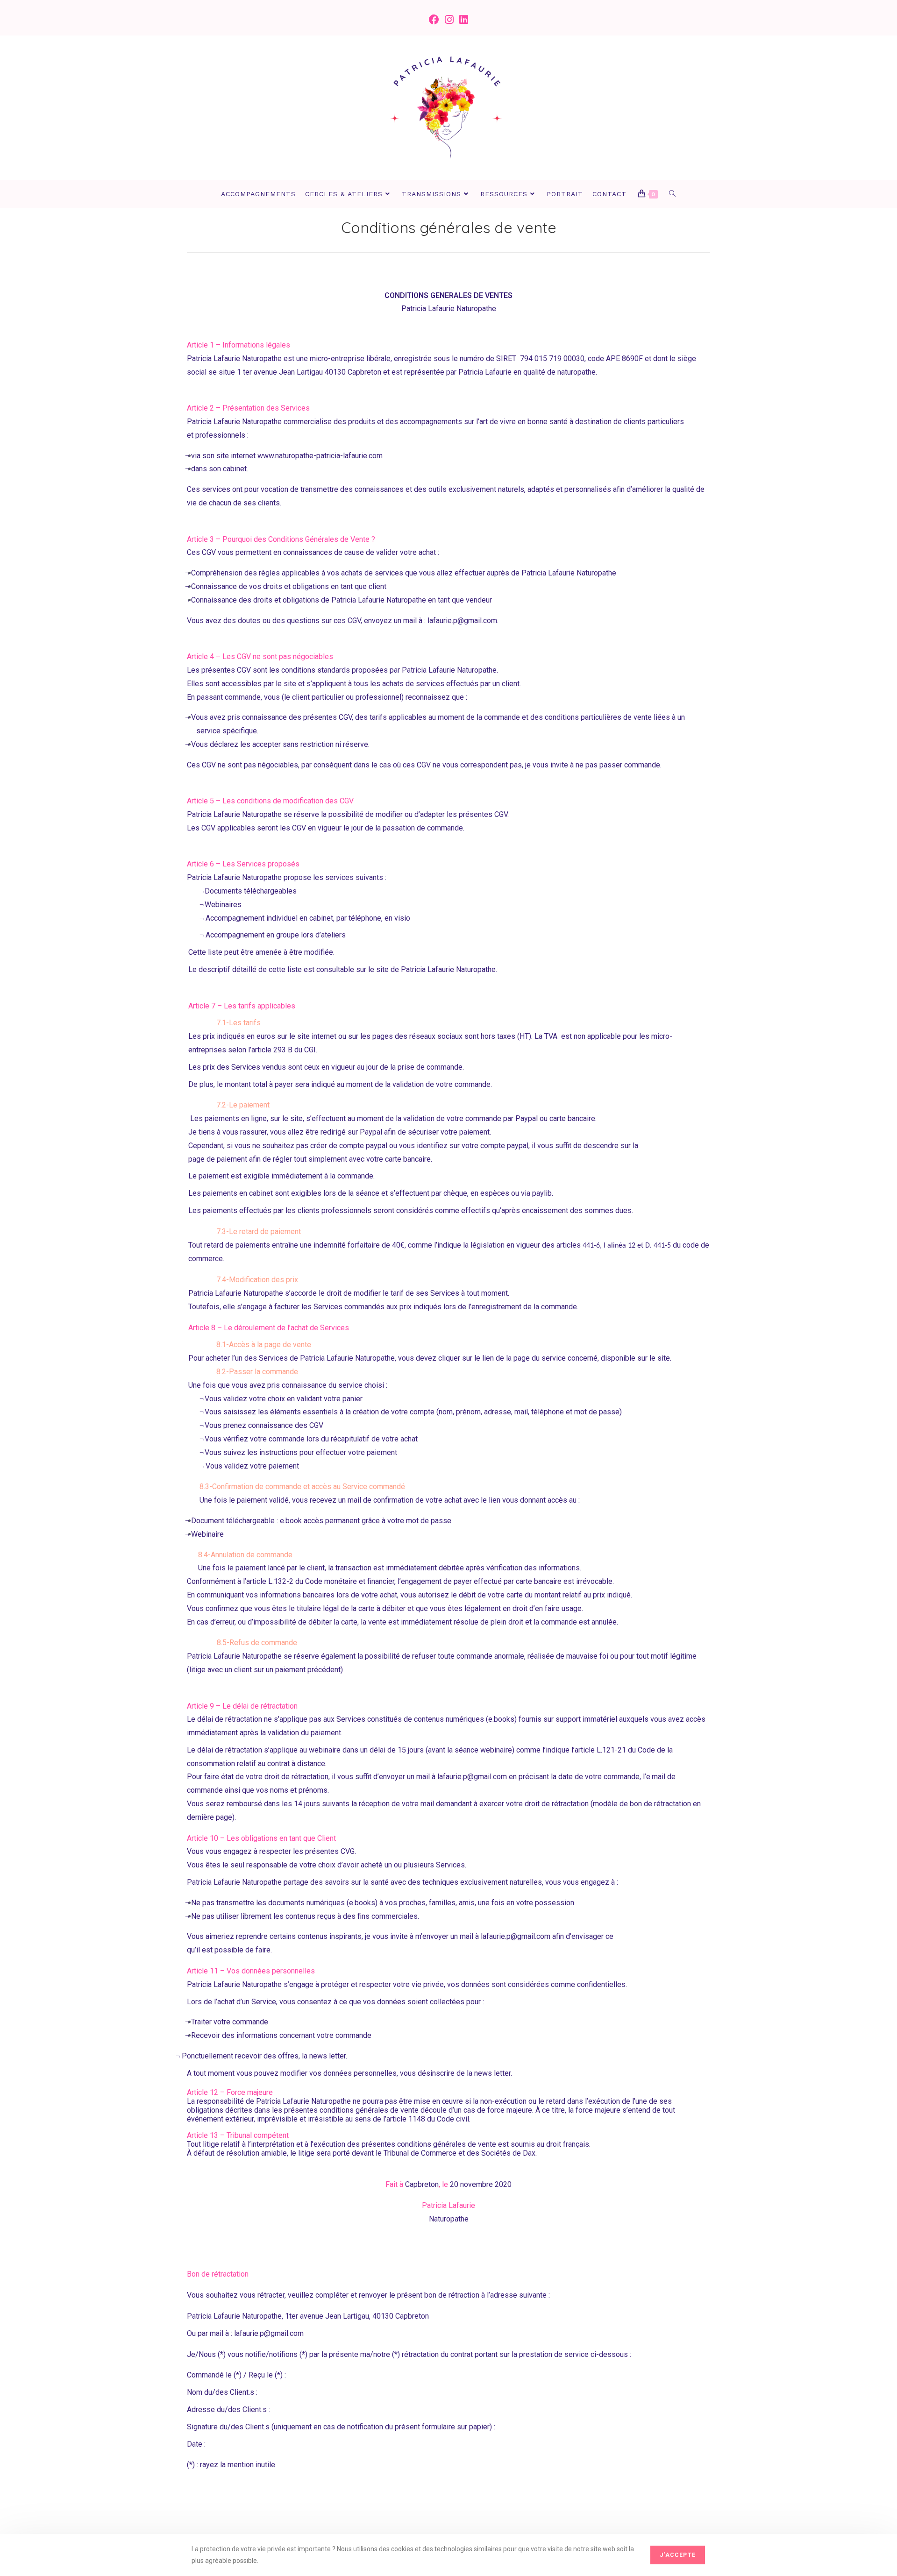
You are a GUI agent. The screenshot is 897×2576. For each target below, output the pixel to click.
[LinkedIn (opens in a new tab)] (464, 20)
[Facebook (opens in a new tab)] (434, 20)
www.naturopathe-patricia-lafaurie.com (320, 456)
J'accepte (678, 2555)
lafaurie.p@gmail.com (462, 621)
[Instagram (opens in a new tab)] (449, 20)
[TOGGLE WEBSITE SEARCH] (673, 194)
